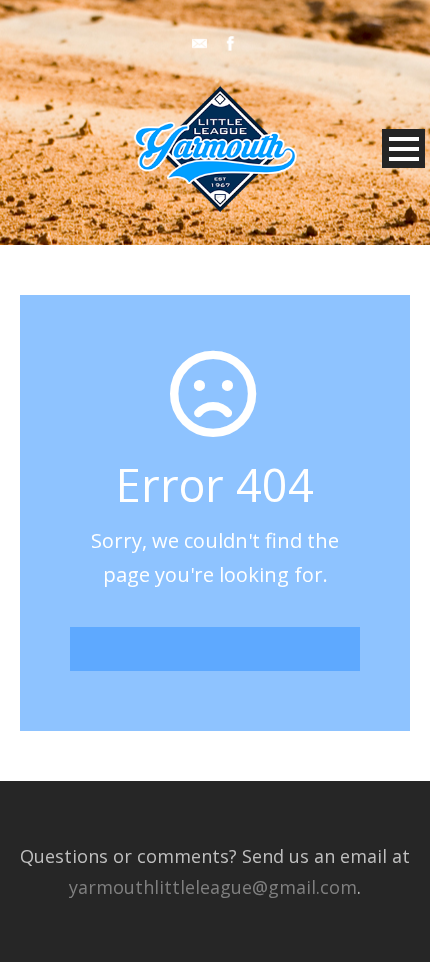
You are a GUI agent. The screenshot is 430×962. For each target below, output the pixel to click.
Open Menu (403, 148)
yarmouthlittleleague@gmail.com (213, 887)
